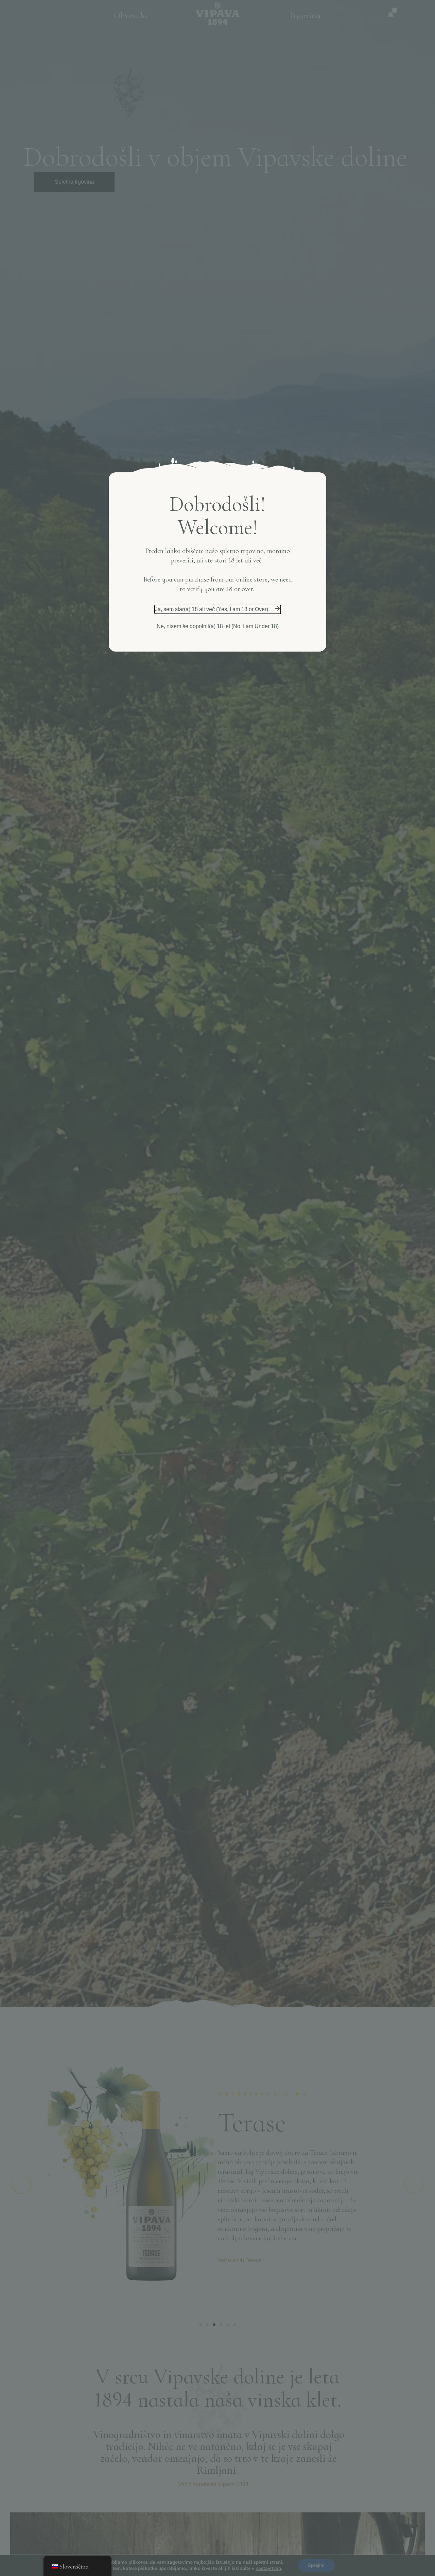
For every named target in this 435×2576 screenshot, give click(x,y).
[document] (217, 1288)
